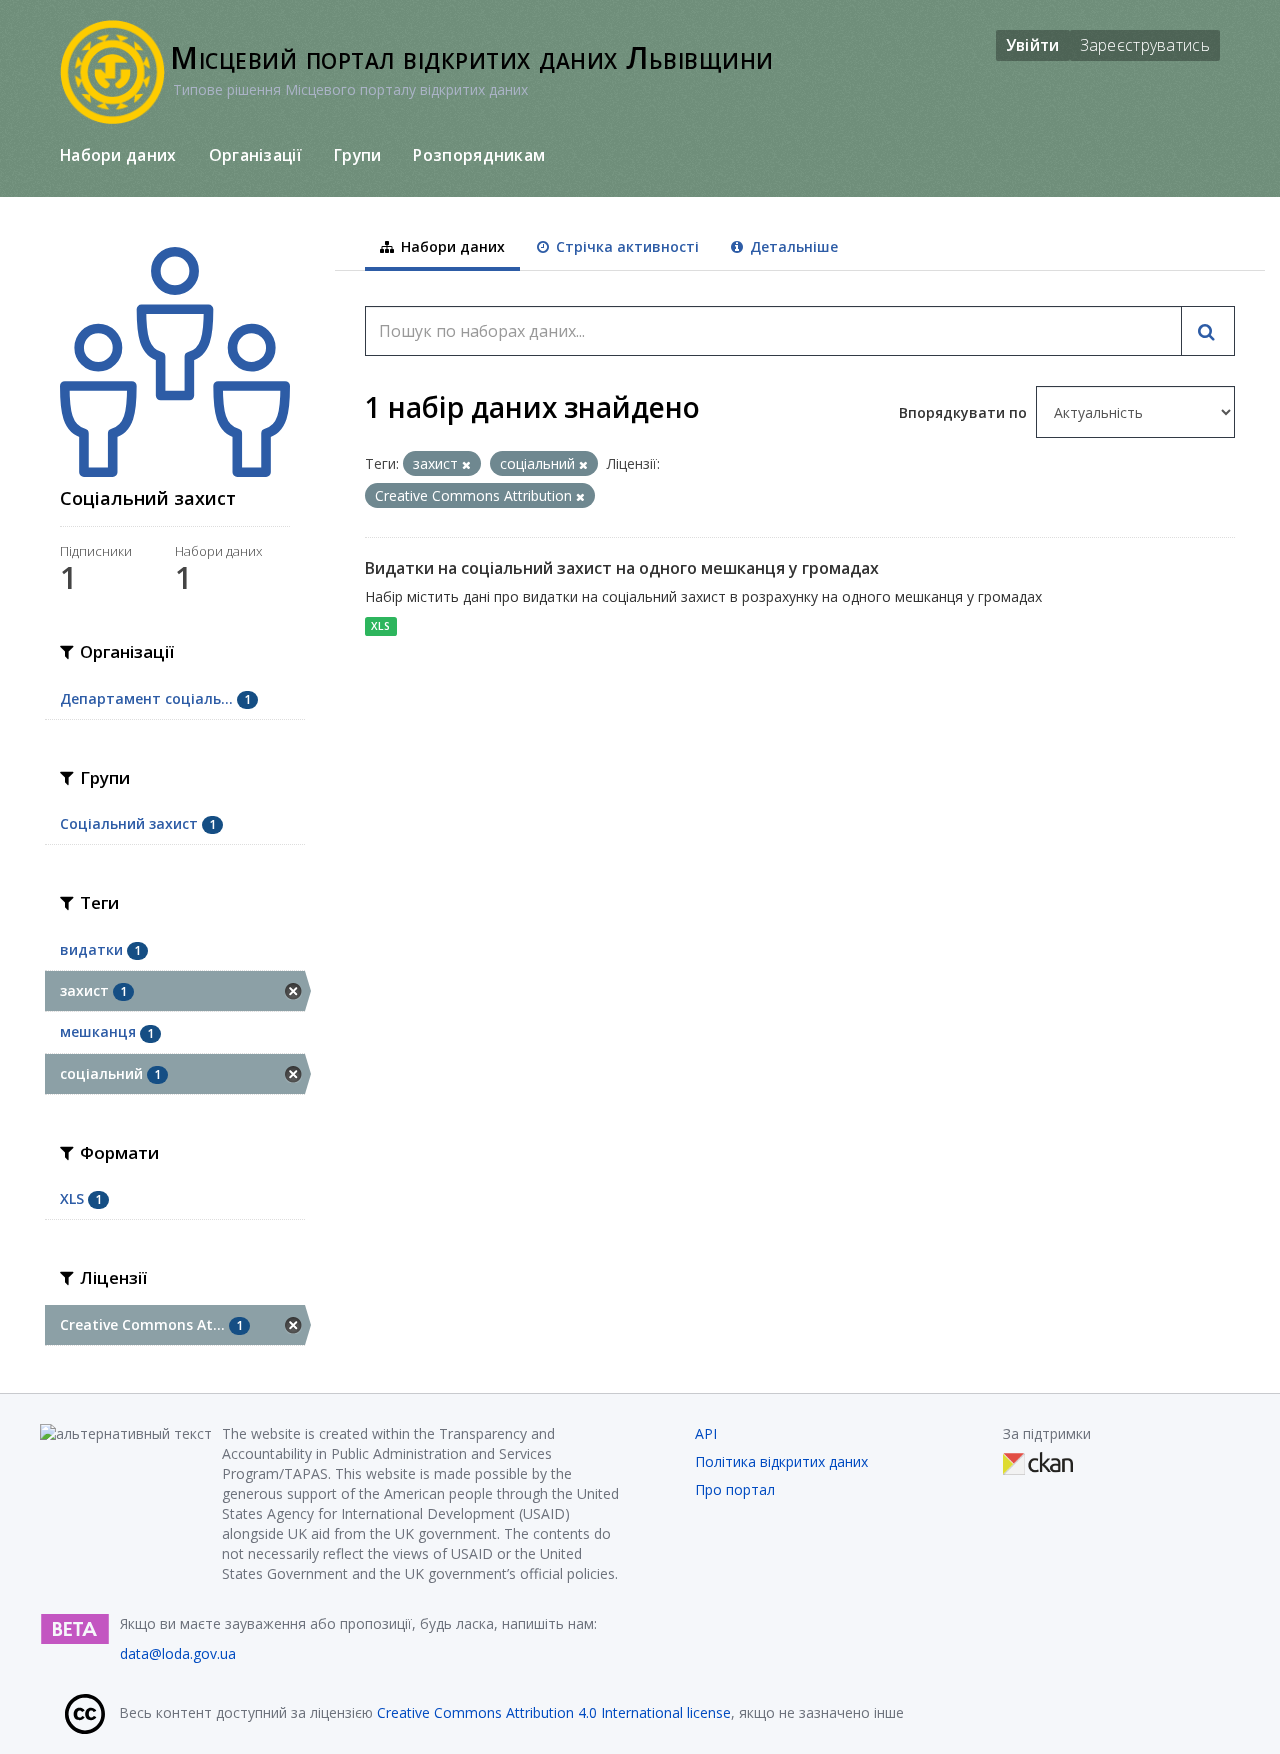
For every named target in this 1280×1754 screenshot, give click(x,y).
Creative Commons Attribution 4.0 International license (554, 1712)
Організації (255, 155)
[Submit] (1208, 331)
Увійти (1033, 45)
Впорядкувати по (965, 412)
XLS (380, 626)
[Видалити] (466, 464)
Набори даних (118, 155)
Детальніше (792, 246)
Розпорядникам (479, 155)
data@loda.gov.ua (178, 1653)
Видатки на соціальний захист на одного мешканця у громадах (622, 568)
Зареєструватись (1145, 45)
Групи (358, 155)
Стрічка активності (625, 246)
